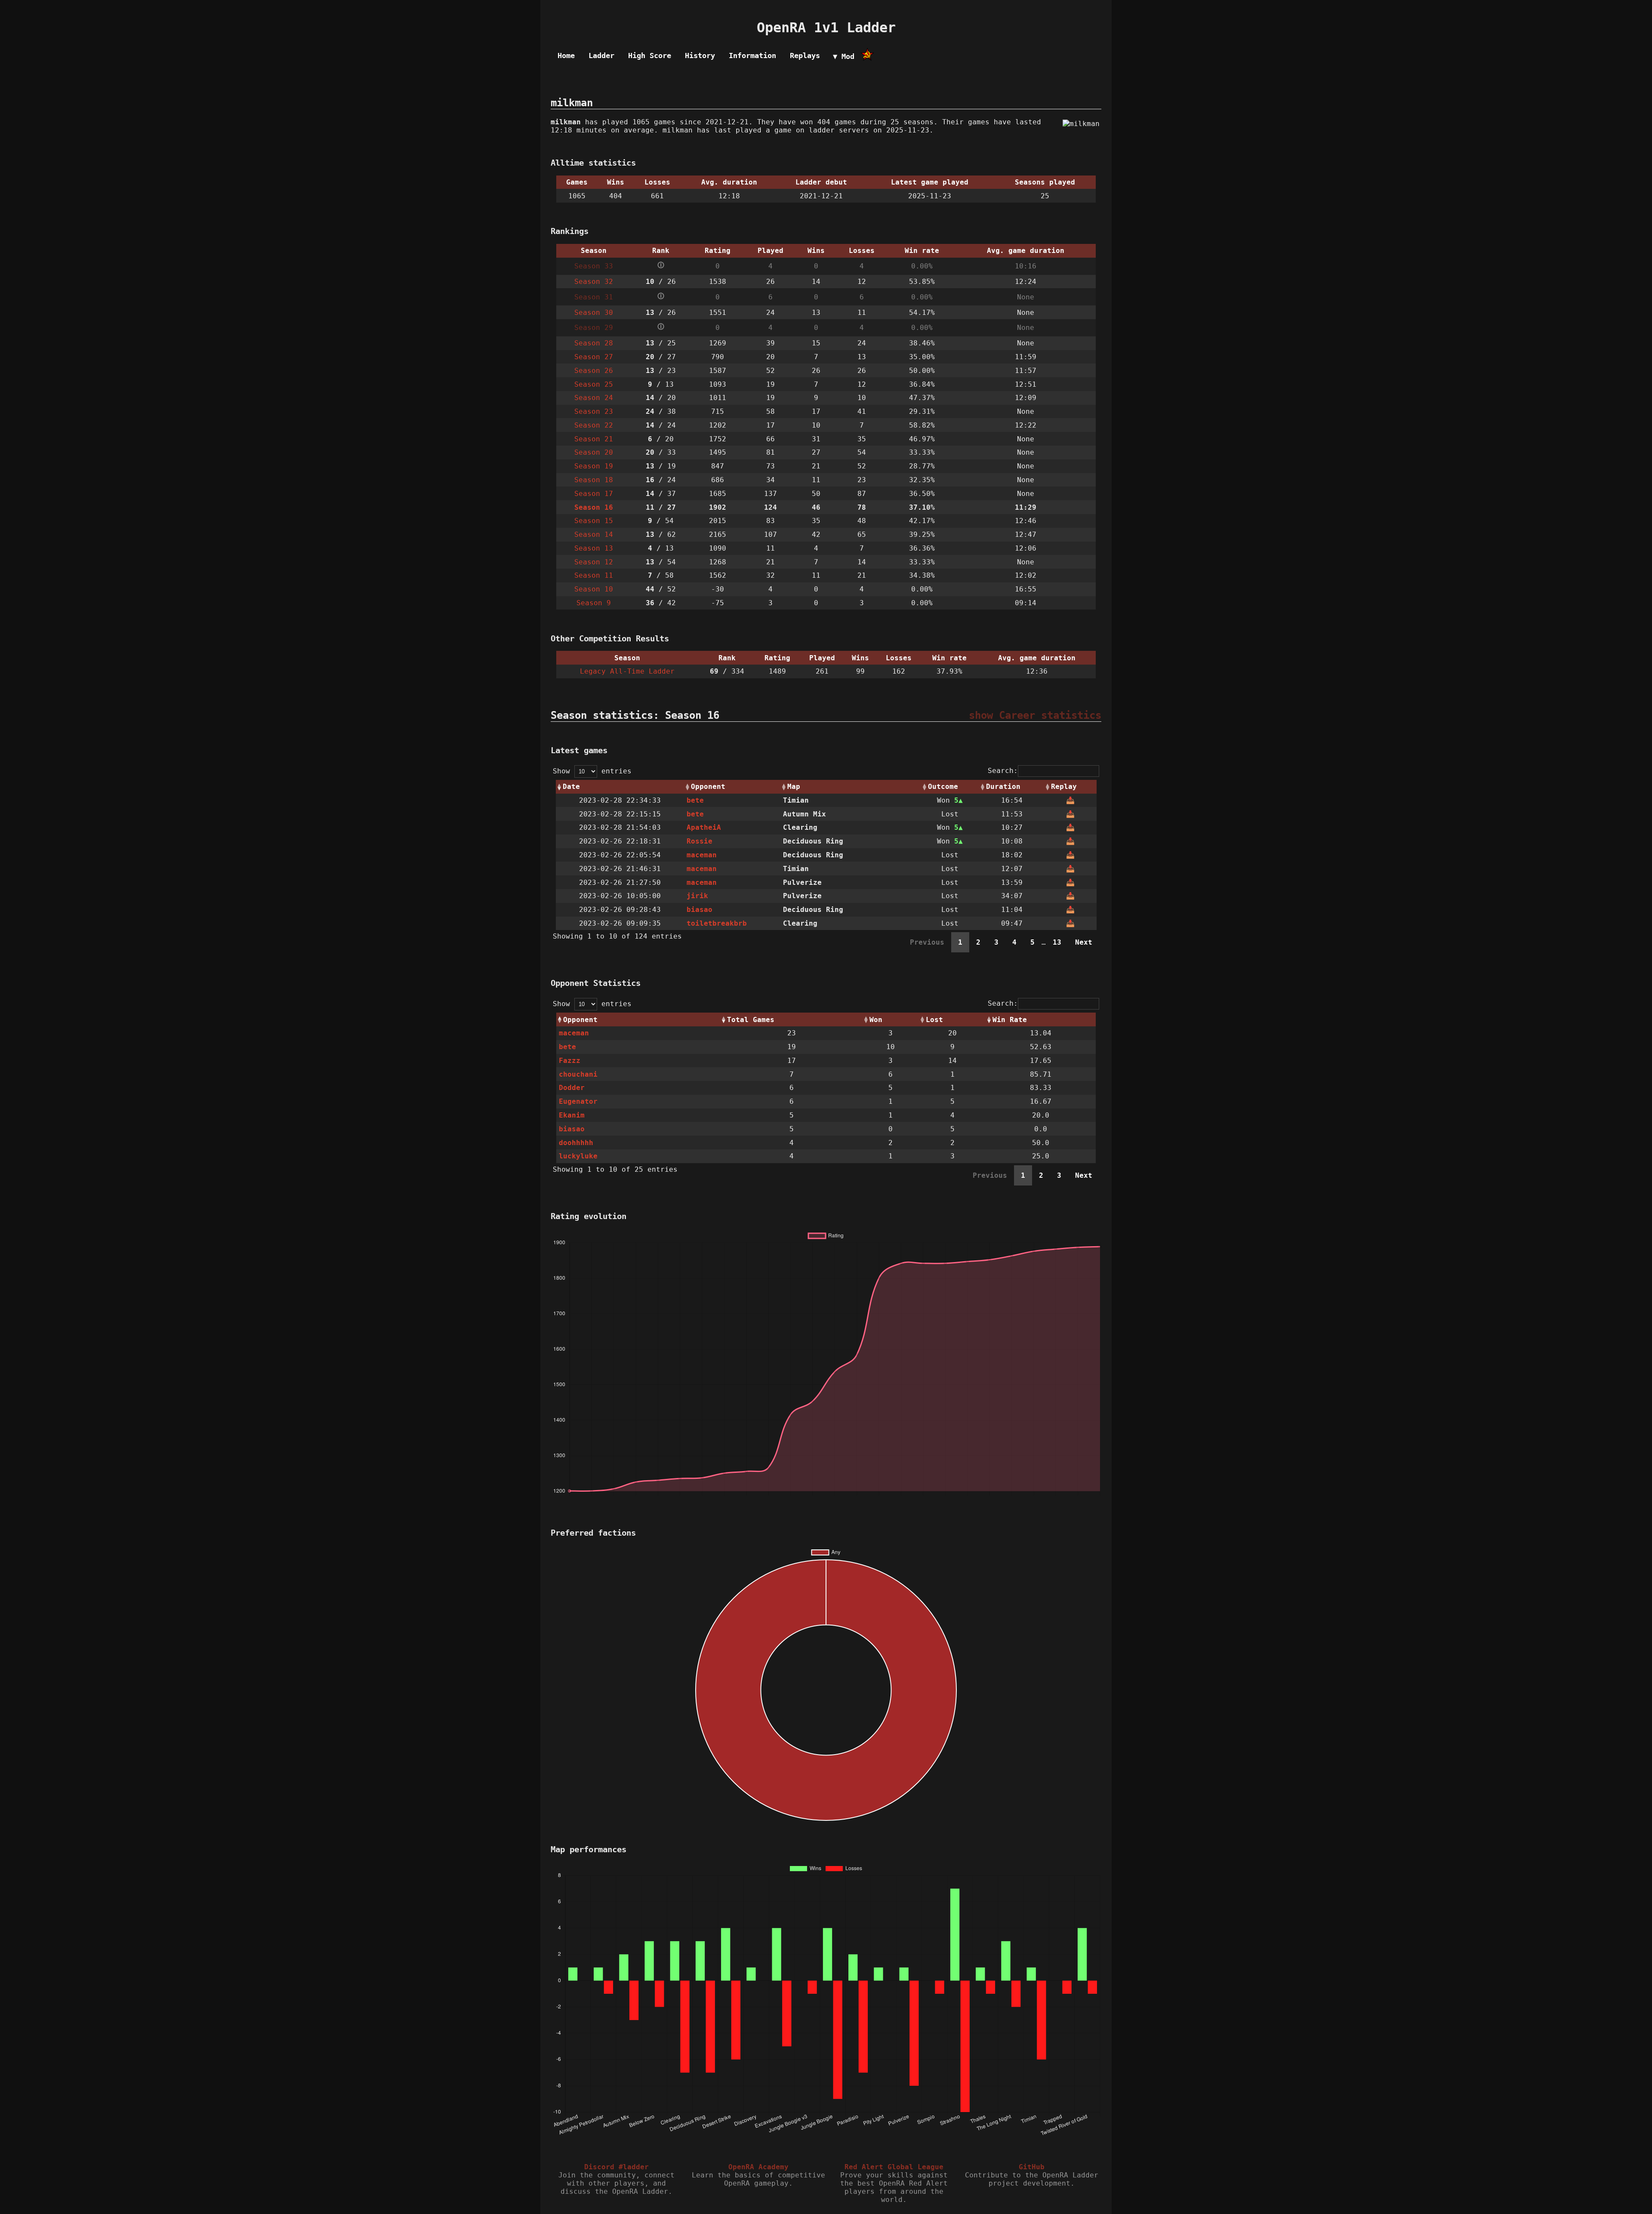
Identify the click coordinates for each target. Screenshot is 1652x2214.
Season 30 (594, 313)
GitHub (1032, 2167)
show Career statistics (1035, 715)
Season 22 (594, 425)
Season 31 (594, 297)
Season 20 (594, 452)
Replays (805, 55)
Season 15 (594, 521)
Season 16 (594, 507)
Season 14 (594, 534)
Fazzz (570, 1061)
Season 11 (594, 575)
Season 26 (594, 371)
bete (695, 800)
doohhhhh (576, 1143)
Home (566, 55)
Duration (1003, 787)
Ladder (601, 55)
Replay (1064, 787)
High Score (650, 55)
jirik (697, 896)
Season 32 (594, 282)
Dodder (572, 1088)
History (700, 55)
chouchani (578, 1074)
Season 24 (594, 398)
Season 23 (594, 411)
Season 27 (594, 357)
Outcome (943, 787)
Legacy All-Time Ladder (627, 671)
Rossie (700, 841)
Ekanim (572, 1115)
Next (1084, 942)
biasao (700, 910)
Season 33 (594, 266)
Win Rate (1010, 1020)
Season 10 (594, 589)
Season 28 (594, 343)
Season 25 (594, 384)
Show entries (592, 771)
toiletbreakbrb (717, 923)
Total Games (751, 1020)
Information (752, 55)
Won (876, 1020)
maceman (702, 855)
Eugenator (578, 1101)
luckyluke (578, 1156)
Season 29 (594, 328)
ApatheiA (704, 827)
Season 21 (594, 439)
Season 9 (594, 603)
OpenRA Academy (758, 2167)
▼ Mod (844, 56)
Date (571, 787)
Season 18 (594, 480)
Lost (934, 1020)
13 (1057, 942)
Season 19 (594, 466)
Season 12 (594, 562)
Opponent (708, 787)
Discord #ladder (616, 2167)
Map (794, 787)
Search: (1003, 771)
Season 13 (594, 548)
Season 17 (594, 494)
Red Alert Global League (894, 2167)
